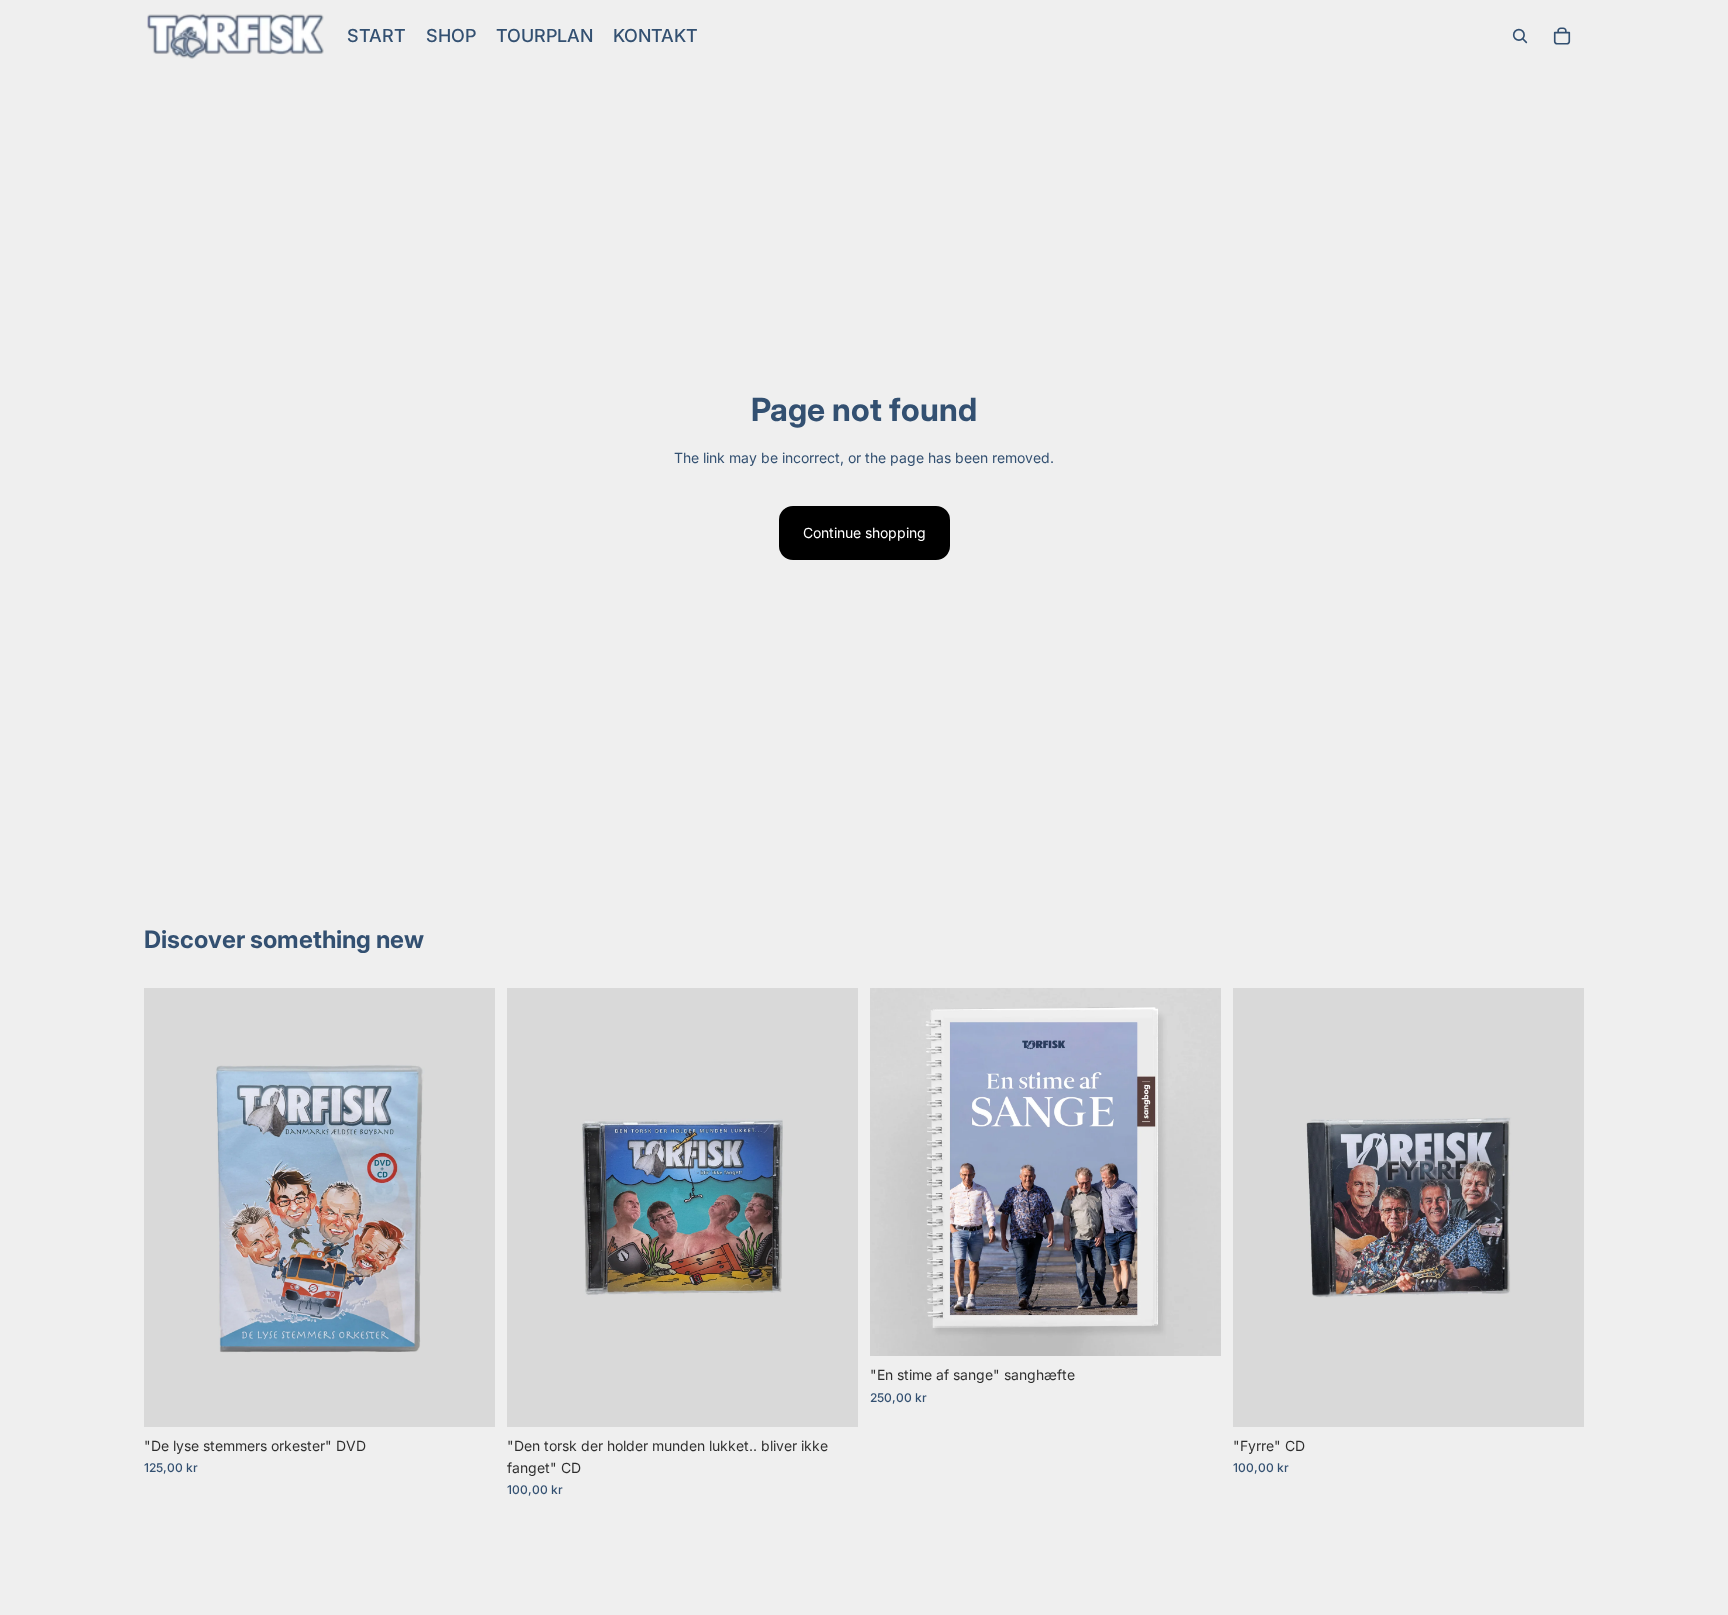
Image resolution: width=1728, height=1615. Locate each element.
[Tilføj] (464, 1396)
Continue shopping (864, 532)
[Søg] (1520, 36)
